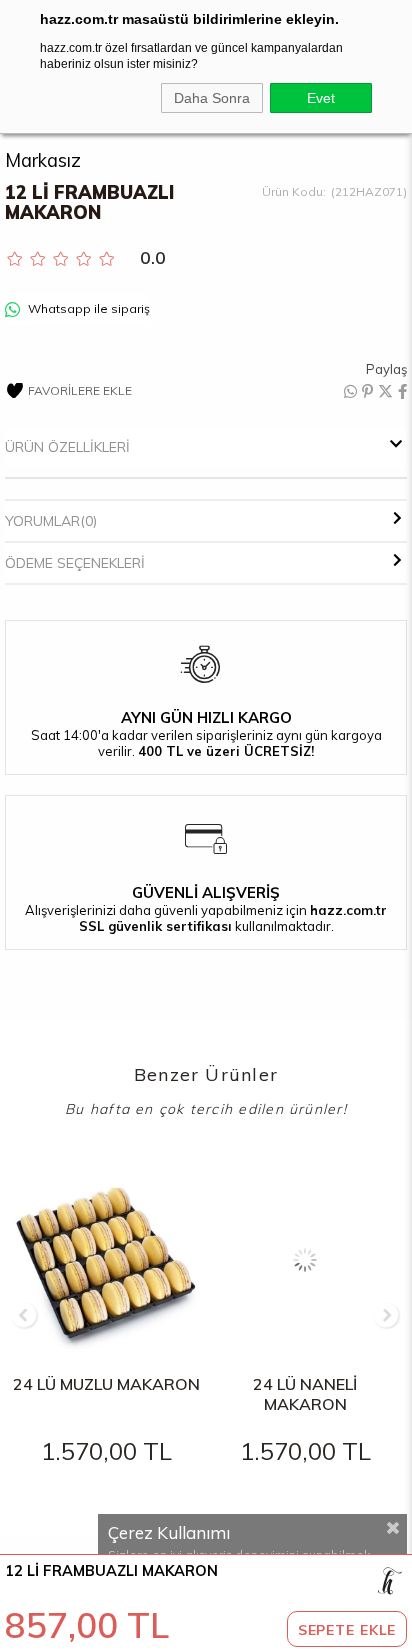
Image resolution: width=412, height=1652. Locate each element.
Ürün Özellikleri (67, 447)
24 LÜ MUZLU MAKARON (106, 1384)
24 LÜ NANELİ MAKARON (305, 1394)
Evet (321, 98)
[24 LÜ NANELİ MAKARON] (306, 1260)
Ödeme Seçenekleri (75, 563)
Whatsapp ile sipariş (87, 308)
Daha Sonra (212, 98)
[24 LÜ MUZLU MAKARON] (107, 1260)
